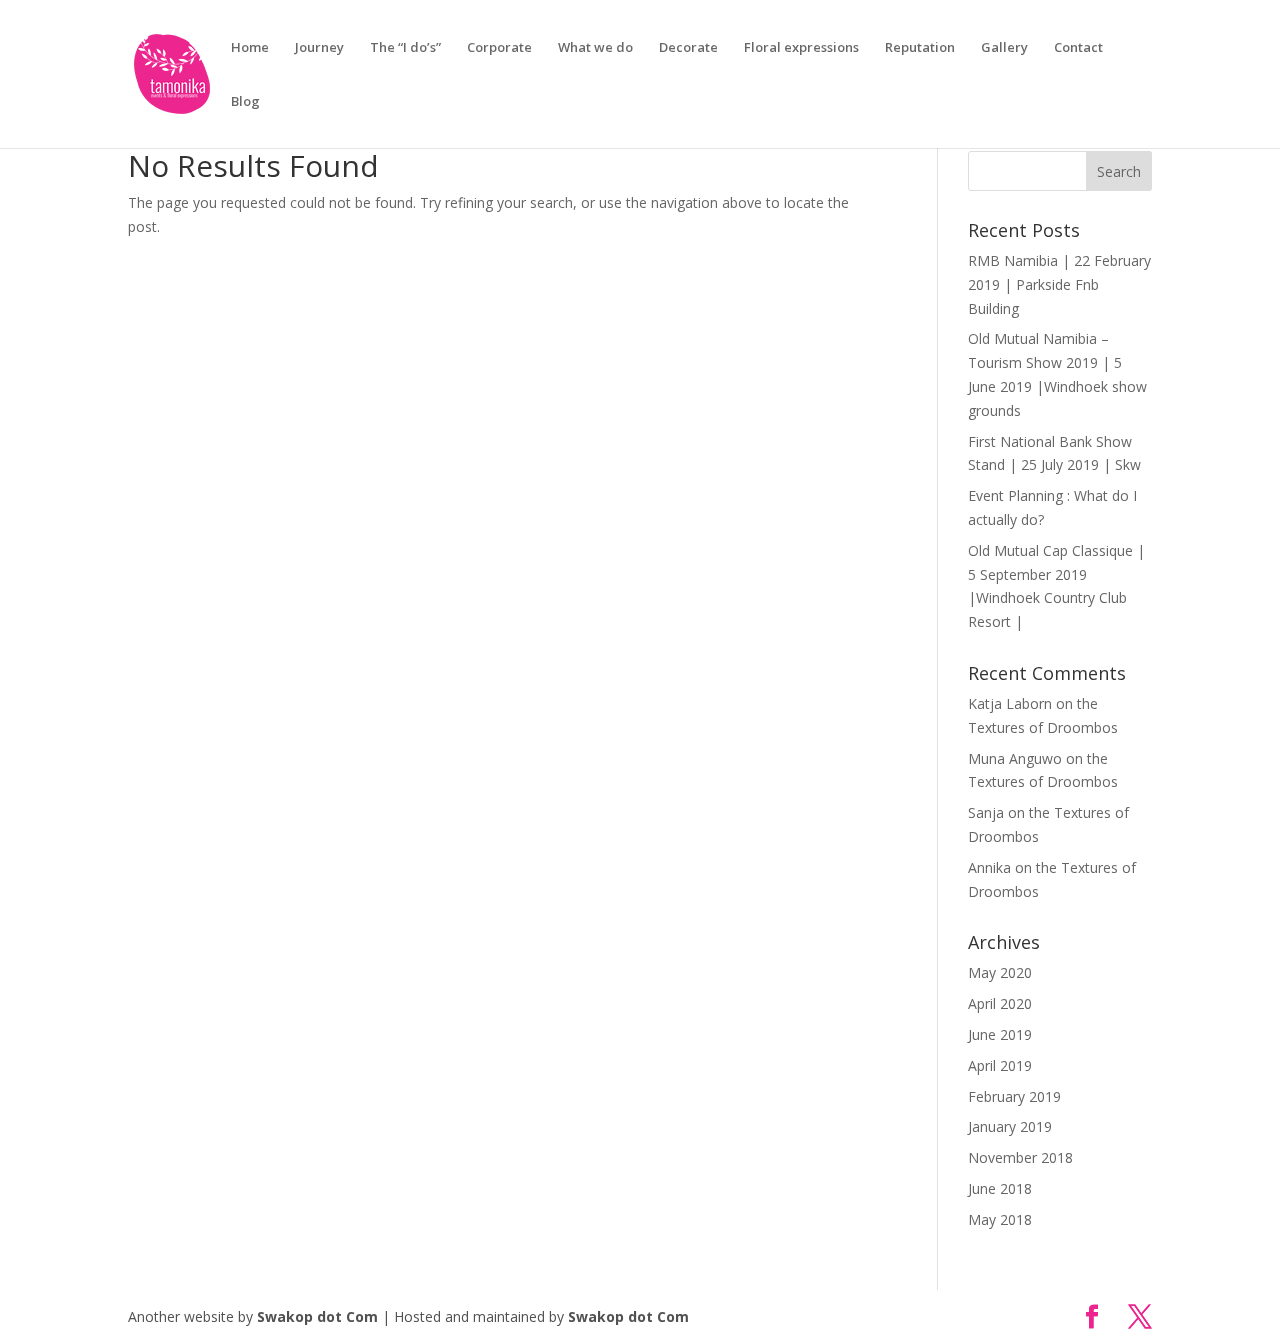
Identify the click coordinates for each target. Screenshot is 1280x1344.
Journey (319, 48)
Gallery (1004, 48)
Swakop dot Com (317, 1316)
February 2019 (1014, 1096)
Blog (245, 102)
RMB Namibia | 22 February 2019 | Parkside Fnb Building (1059, 284)
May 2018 (1000, 1219)
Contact (1078, 48)
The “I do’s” (405, 48)
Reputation (920, 48)
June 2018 (1000, 1188)
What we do (595, 48)
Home (250, 48)
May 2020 (1000, 972)
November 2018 (1020, 1157)
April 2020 (1000, 1003)
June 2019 (1000, 1034)
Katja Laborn (1010, 703)
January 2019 (1010, 1126)
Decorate (688, 48)
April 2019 (1000, 1065)
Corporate (499, 48)
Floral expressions (801, 48)
